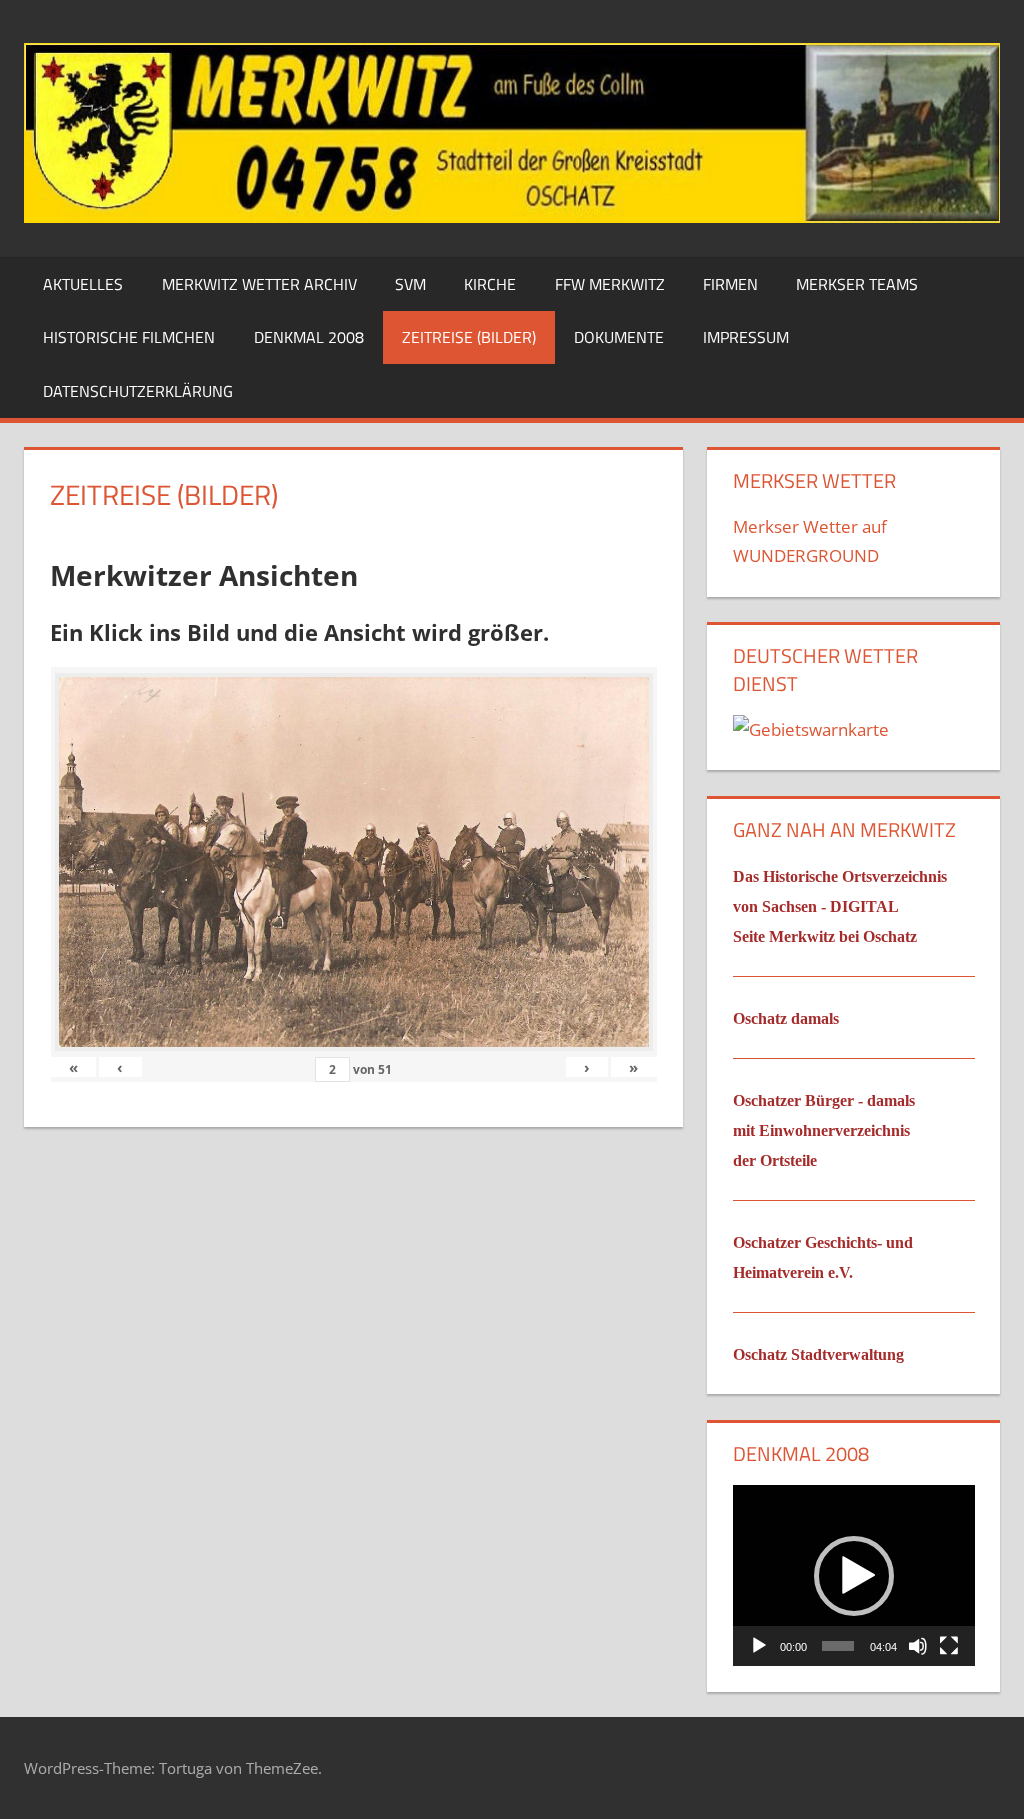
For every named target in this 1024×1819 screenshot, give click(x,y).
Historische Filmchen (129, 337)
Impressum (746, 337)
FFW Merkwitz (610, 284)
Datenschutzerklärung (138, 391)
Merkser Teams (857, 284)
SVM (410, 284)
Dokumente (619, 337)
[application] (854, 1575)
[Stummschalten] (918, 1646)
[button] (854, 1576)
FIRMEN (730, 284)
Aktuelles (83, 284)
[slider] (837, 1646)
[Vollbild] (949, 1646)
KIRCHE (490, 284)
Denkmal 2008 (309, 337)
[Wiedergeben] (759, 1646)
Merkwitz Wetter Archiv (259, 284)
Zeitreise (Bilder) (469, 337)
